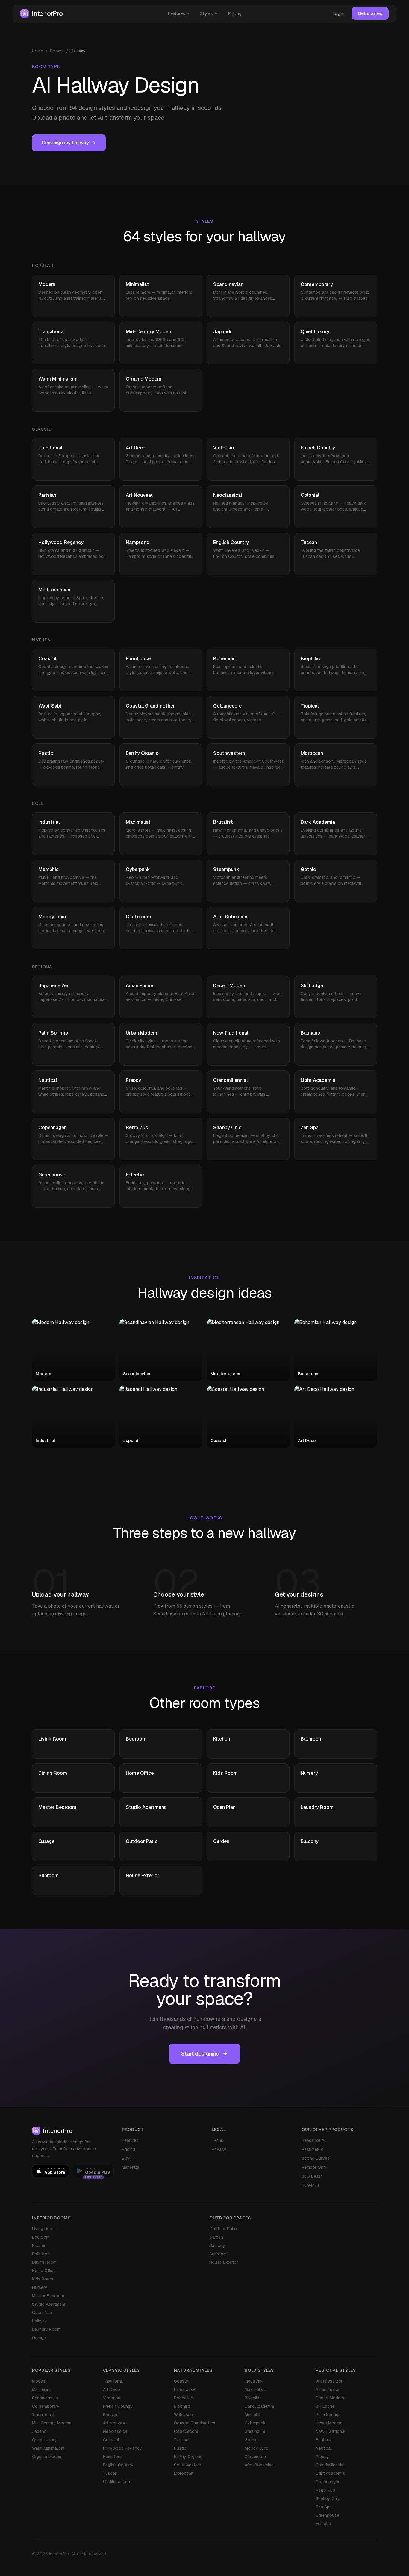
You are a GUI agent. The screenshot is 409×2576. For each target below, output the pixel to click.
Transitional (43, 2415)
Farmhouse (185, 2389)
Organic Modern (47, 2457)
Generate (131, 2167)
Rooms (57, 51)
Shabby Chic (328, 2498)
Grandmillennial (330, 2465)
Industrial (253, 2381)
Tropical (182, 2440)
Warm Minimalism (48, 2448)
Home (38, 51)
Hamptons (113, 2457)
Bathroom (41, 2254)
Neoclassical (116, 2431)
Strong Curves (316, 2158)
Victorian (112, 2398)
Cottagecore (186, 2431)
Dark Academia (259, 2406)
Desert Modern (330, 2398)
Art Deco (112, 2389)
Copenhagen (328, 2482)
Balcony (217, 2245)
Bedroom (41, 2237)
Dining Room (44, 2262)
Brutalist (253, 2398)
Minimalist (41, 2389)
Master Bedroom (48, 2296)
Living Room (44, 2229)
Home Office (44, 2271)
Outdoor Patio (223, 2229)
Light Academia (330, 2473)
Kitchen (39, 2245)
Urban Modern (329, 2423)
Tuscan (110, 2473)
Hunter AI (310, 2185)
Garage (39, 2338)
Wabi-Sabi (184, 2415)
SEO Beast (312, 2176)
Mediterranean (116, 2482)
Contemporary (46, 2406)
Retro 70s (325, 2490)
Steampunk (256, 2431)
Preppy (322, 2457)
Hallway (40, 2321)
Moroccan (184, 2473)
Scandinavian (45, 2398)
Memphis (253, 2415)
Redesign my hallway (65, 143)
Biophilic (182, 2406)
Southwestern (188, 2465)
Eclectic (323, 2524)
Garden (216, 2237)
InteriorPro (47, 13)
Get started (370, 13)
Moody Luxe (256, 2448)
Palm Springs (328, 2415)
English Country (118, 2465)
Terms (218, 2140)
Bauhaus (324, 2440)
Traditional (113, 2381)
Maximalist (255, 2389)
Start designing (200, 2054)
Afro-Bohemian (259, 2465)
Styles (206, 13)
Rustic (180, 2448)
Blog (126, 2158)
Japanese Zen (330, 2381)
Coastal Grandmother (195, 2423)
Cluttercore (255, 2457)
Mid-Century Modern (52, 2423)
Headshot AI (313, 2140)
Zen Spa (324, 2507)
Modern (39, 2381)
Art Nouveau (115, 2423)
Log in (338, 13)
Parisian (111, 2415)
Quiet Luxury (44, 2440)
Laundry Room (46, 2329)
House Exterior (224, 2262)
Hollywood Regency (122, 2448)
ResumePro (313, 2149)
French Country (118, 2406)
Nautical (324, 2448)
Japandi (40, 2431)
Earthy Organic (188, 2457)
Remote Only (314, 2167)
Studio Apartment (49, 2304)
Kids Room (43, 2279)
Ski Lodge (325, 2406)
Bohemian (184, 2398)
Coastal (182, 2381)
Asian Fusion (328, 2389)
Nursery (40, 2287)
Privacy (219, 2149)
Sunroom (218, 2254)
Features (176, 13)
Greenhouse (327, 2515)
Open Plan (42, 2313)
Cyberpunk (255, 2423)
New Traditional (330, 2431)
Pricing (235, 13)
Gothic (251, 2440)
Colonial (111, 2440)
